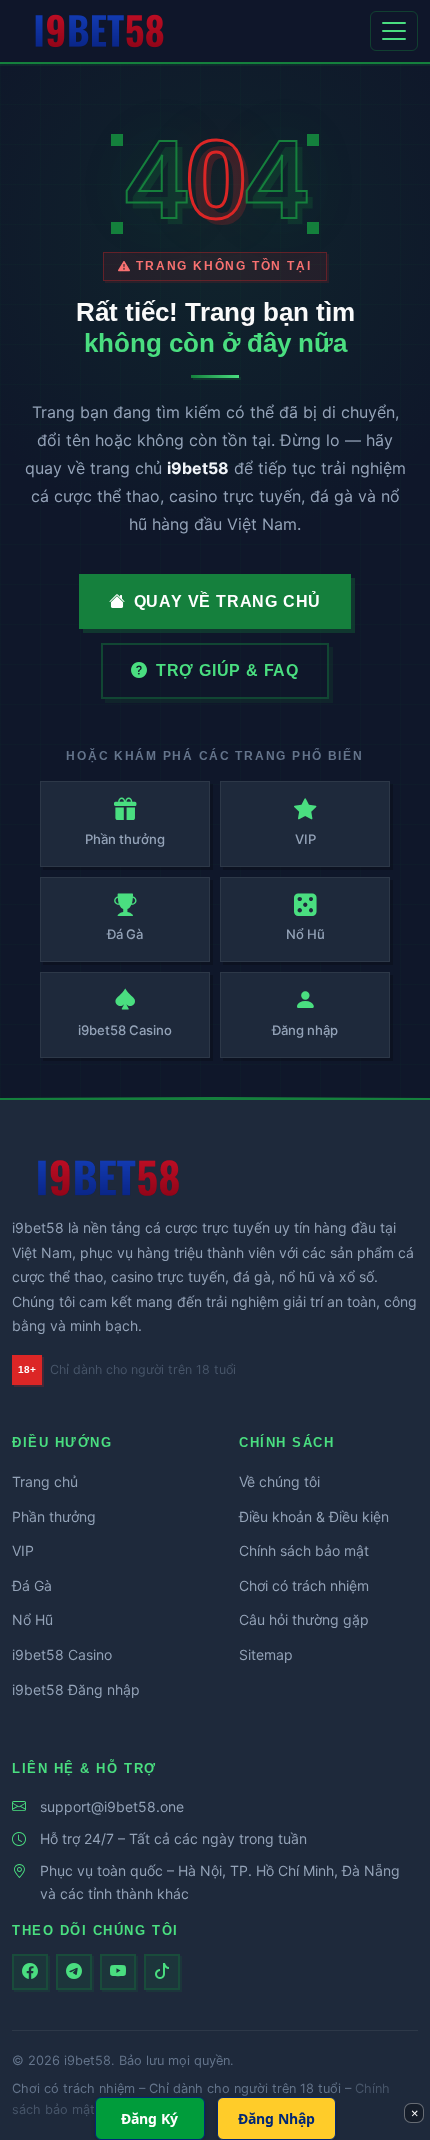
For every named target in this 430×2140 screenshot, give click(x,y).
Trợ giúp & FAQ (227, 670)
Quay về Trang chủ (228, 601)
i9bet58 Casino (62, 1654)
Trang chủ (45, 1481)
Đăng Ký (149, 2118)
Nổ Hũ (32, 1619)
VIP (23, 1550)
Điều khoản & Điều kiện (314, 1516)
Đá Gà (32, 1585)
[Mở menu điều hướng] (394, 31)
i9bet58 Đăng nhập (76, 1689)
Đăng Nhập (276, 2118)
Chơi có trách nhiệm (304, 1585)
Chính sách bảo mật (304, 1550)
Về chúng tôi (279, 1481)
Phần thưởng (54, 1516)
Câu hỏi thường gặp (304, 1619)
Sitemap (266, 1654)
